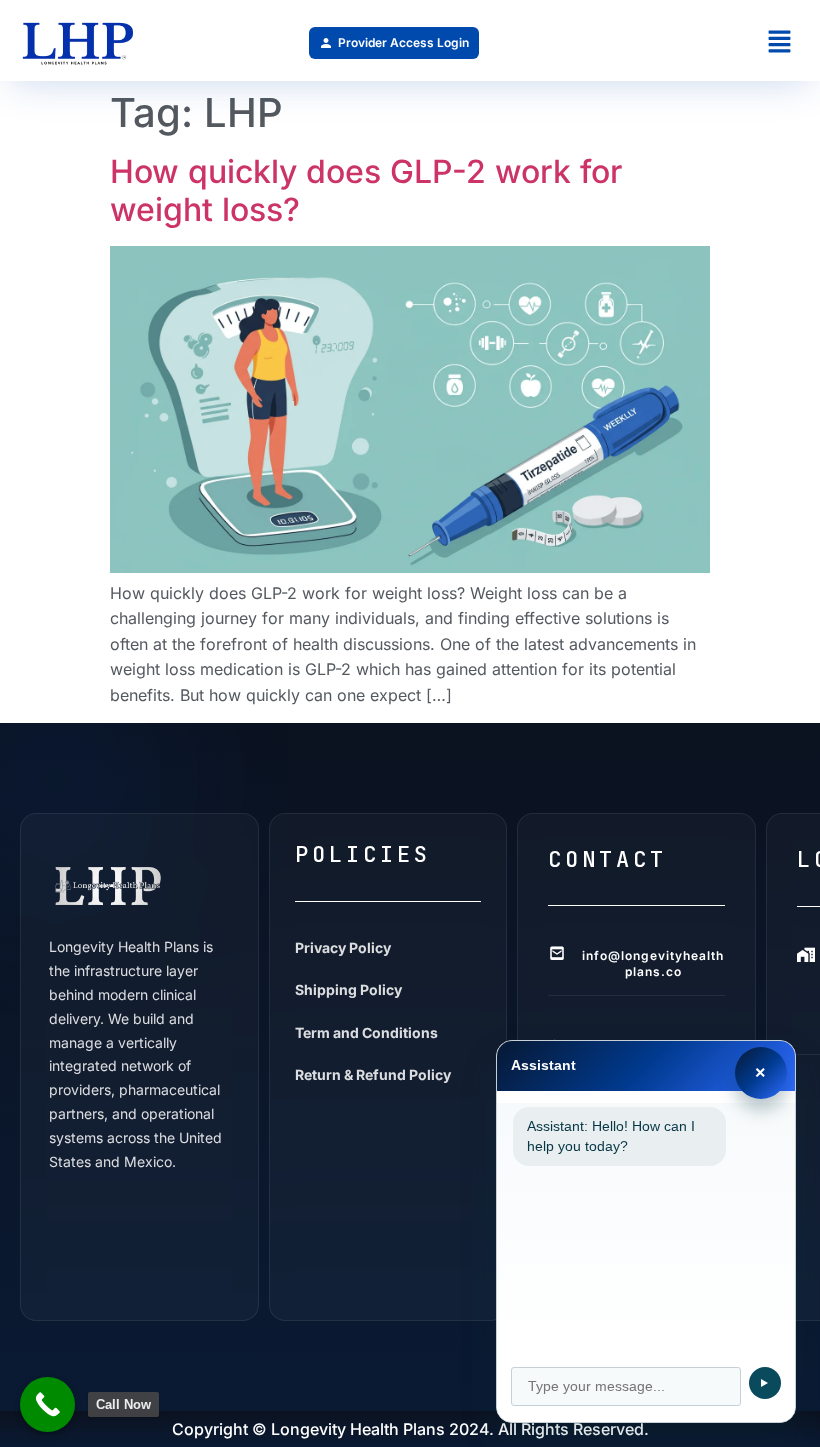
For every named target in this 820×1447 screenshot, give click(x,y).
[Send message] (765, 1383)
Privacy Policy (343, 947)
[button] (779, 43)
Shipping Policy (348, 989)
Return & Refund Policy (373, 1074)
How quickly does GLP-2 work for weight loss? (366, 190)
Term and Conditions (366, 1032)
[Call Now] (47, 1404)
